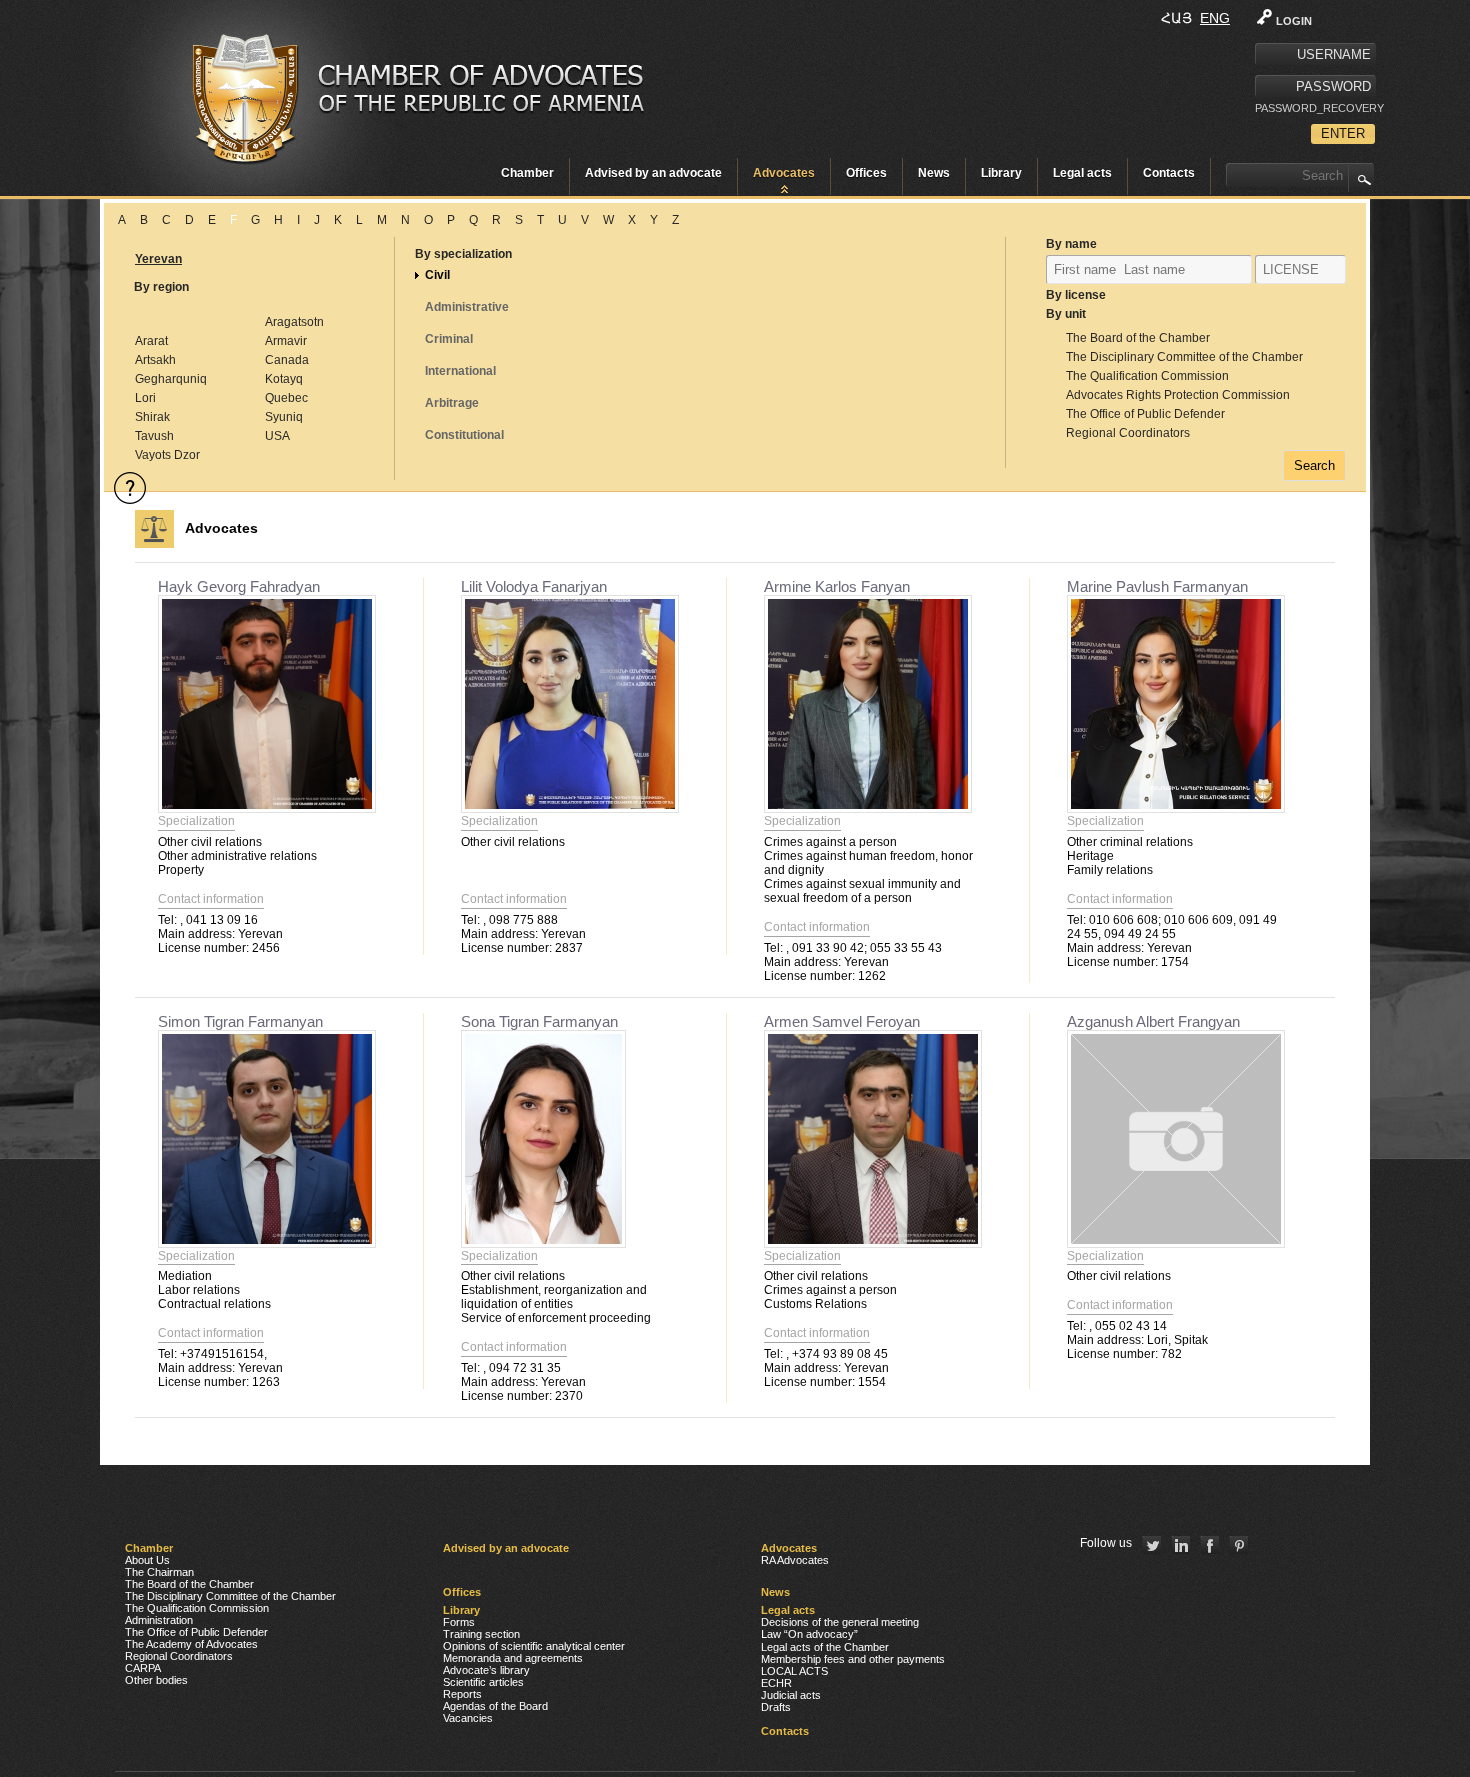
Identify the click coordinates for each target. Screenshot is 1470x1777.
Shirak (152, 417)
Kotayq (284, 379)
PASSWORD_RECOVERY (1315, 108)
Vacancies (468, 1718)
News (934, 173)
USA (277, 436)
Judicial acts (791, 1695)
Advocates (784, 173)
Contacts (1169, 173)
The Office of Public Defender (1145, 414)
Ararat (151, 341)
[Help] (130, 488)
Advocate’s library (486, 1670)
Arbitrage (452, 403)
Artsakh (155, 360)
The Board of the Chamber (1138, 338)
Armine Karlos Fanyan (837, 586)
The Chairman (159, 1572)
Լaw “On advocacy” (809, 1634)
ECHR (776, 1683)
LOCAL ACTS (794, 1671)
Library (1001, 173)
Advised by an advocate (653, 173)
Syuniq (284, 417)
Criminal (449, 339)
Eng (1215, 18)
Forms (459, 1622)
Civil (437, 275)
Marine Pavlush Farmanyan (1157, 586)
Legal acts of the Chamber (825, 1647)
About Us (147, 1560)
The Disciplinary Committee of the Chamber (1184, 357)
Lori (145, 398)
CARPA (143, 1668)
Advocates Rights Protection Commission (1178, 395)
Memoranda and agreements (513, 1658)
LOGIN (1294, 21)
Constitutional (464, 435)
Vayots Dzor (167, 455)
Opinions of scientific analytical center (534, 1646)
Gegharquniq (171, 379)
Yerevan (158, 259)
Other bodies (156, 1680)
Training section (481, 1634)
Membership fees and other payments (853, 1659)
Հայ (1176, 18)
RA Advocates (795, 1560)
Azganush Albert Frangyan (1153, 1021)
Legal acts (1082, 173)
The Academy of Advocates (191, 1644)
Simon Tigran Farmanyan (240, 1021)
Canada (287, 360)
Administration (159, 1620)
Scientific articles (483, 1682)
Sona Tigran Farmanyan (539, 1021)
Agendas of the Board (495, 1706)
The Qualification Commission (1147, 376)
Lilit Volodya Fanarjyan (534, 586)
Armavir (286, 341)
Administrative (467, 307)
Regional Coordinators (1128, 433)
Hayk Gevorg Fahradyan (239, 586)
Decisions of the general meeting (840, 1622)
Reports (462, 1694)
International (460, 371)
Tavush (154, 436)
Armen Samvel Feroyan (842, 1021)
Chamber (527, 173)
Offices (866, 173)
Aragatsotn (294, 322)
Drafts (776, 1707)
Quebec (286, 398)
